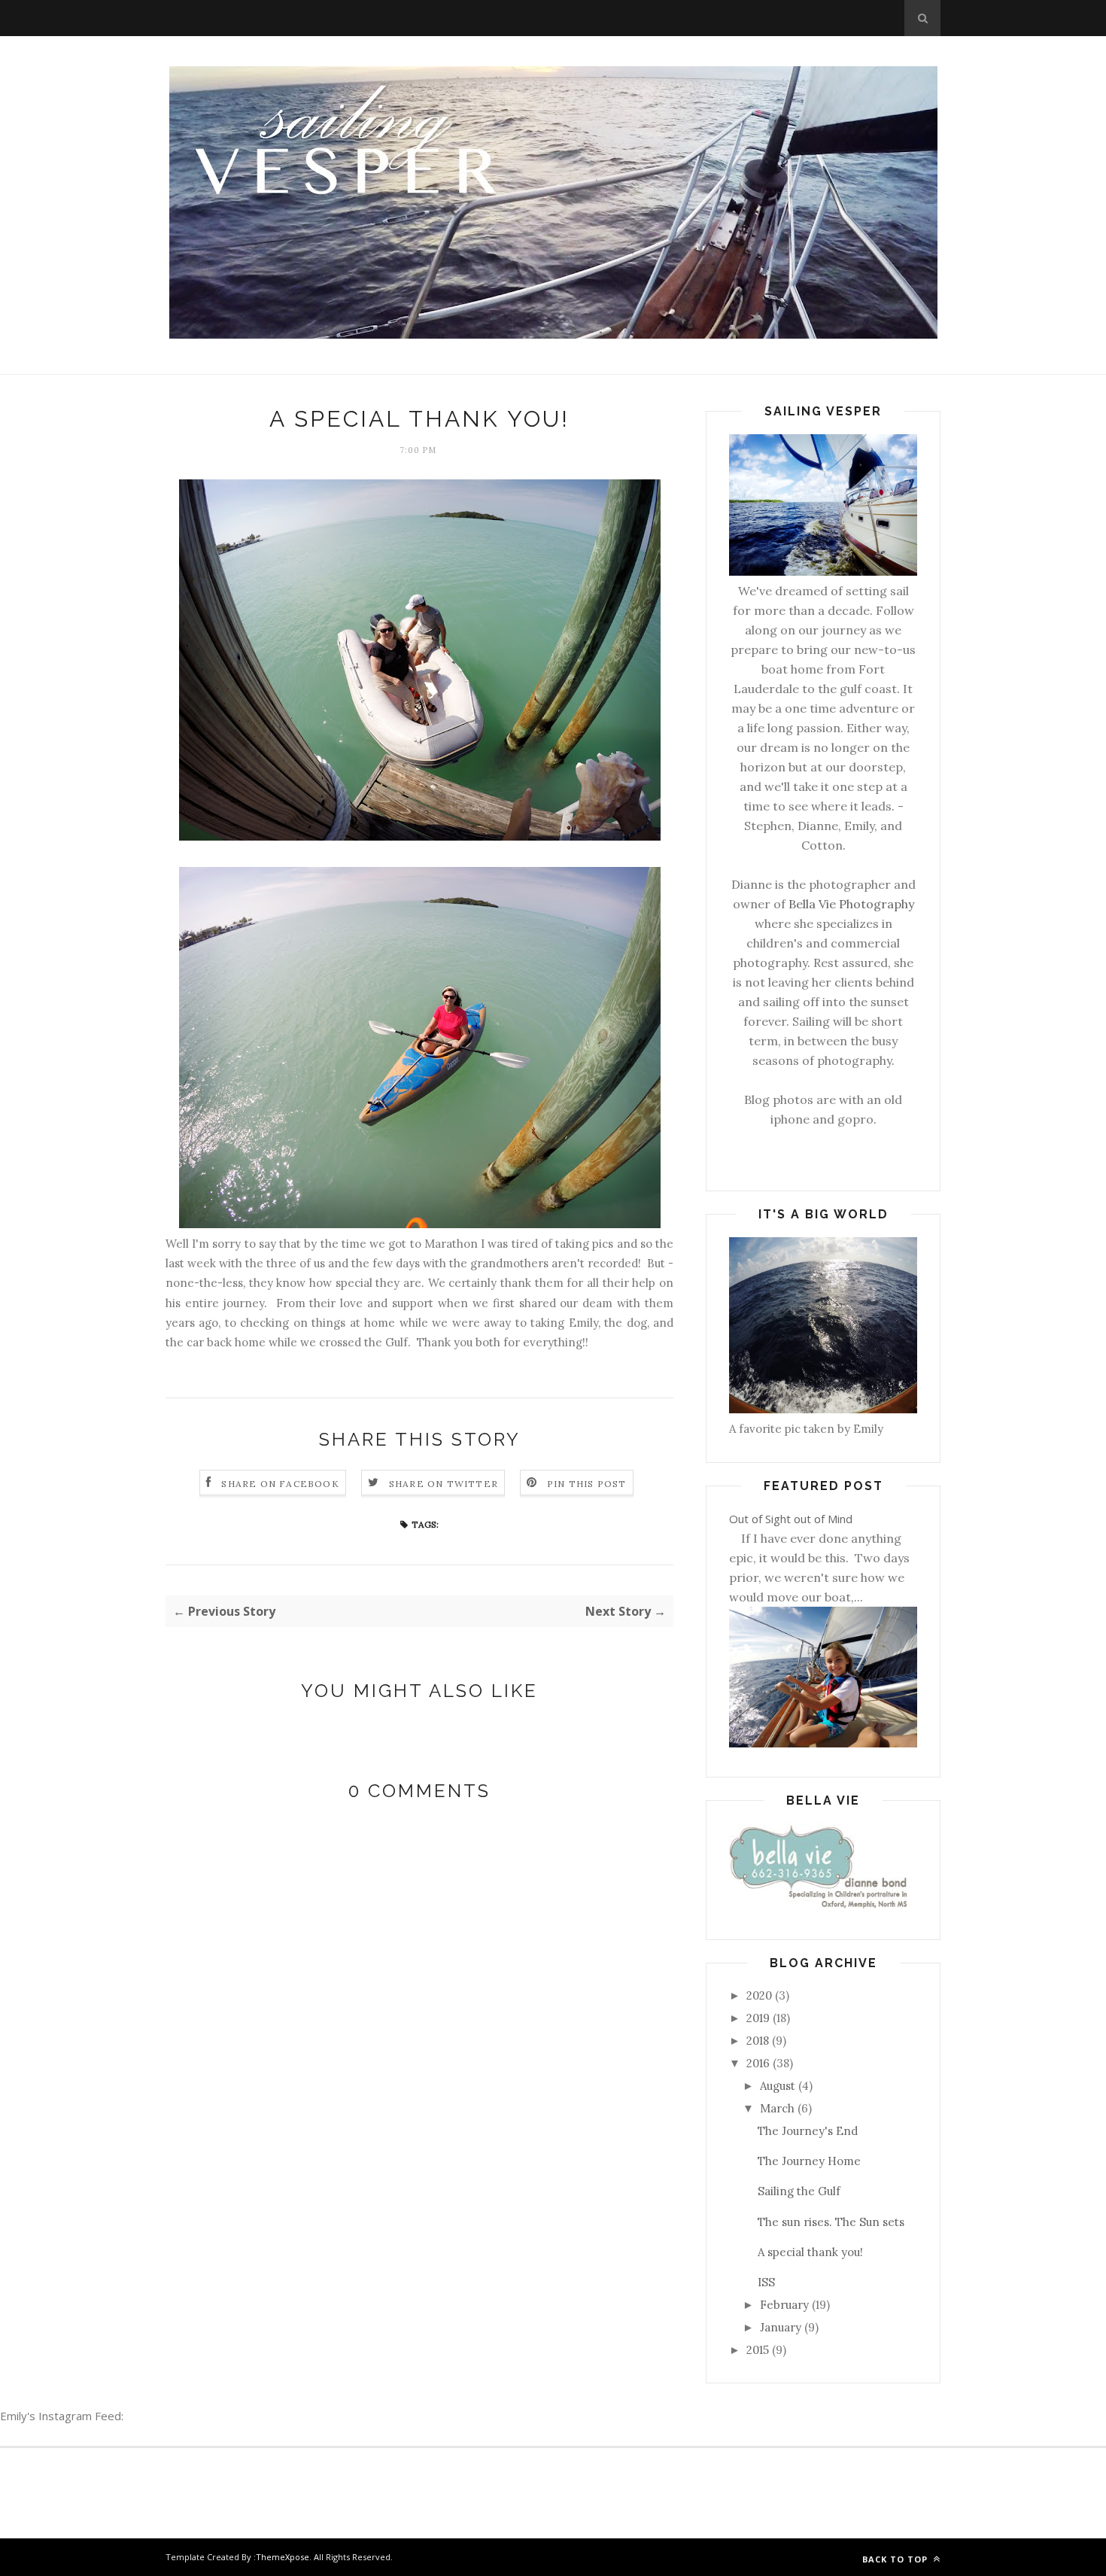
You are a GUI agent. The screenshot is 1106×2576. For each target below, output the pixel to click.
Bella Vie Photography (851, 904)
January (781, 2327)
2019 (758, 2018)
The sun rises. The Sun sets (831, 2222)
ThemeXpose (283, 2557)
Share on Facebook (280, 1484)
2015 (758, 2350)
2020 (759, 1995)
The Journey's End (808, 2131)
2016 (758, 2063)
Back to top (896, 2559)
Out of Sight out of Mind (791, 1519)
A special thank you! (810, 2252)
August (778, 2086)
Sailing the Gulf (799, 2191)
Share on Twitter (444, 1484)
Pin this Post (587, 1484)
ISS (766, 2282)
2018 (758, 2041)
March (777, 2108)
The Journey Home (809, 2161)
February (784, 2305)
